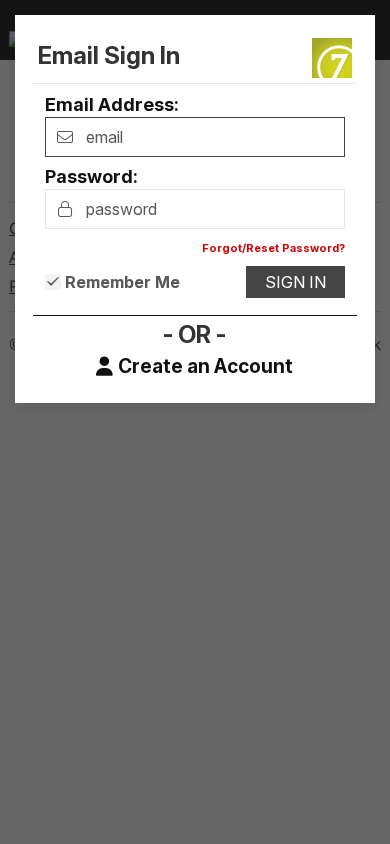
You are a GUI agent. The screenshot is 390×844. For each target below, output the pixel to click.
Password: (91, 176)
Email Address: (112, 104)
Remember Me (122, 282)
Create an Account (205, 366)
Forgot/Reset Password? (273, 248)
